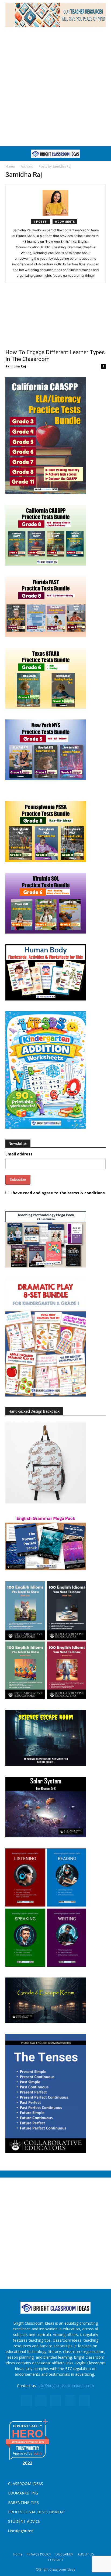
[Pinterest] (55, 2401)
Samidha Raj (16, 366)
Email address (19, 1154)
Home (10, 166)
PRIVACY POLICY (39, 2554)
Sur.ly (38, 2453)
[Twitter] (70, 2401)
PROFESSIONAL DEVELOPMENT (37, 2512)
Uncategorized (21, 2531)
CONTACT (56, 2560)
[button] (9, 154)
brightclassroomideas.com (28, 2442)
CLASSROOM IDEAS (26, 2484)
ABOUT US (86, 2554)
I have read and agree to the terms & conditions (58, 1193)
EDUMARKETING (23, 2493)
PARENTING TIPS (23, 2502)
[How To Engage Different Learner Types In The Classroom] (55, 321)
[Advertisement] (55, 88)
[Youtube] (85, 2401)
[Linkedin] (41, 2401)
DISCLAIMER (64, 2554)
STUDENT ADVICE (24, 2521)
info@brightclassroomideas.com (66, 2386)
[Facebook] (26, 2401)
